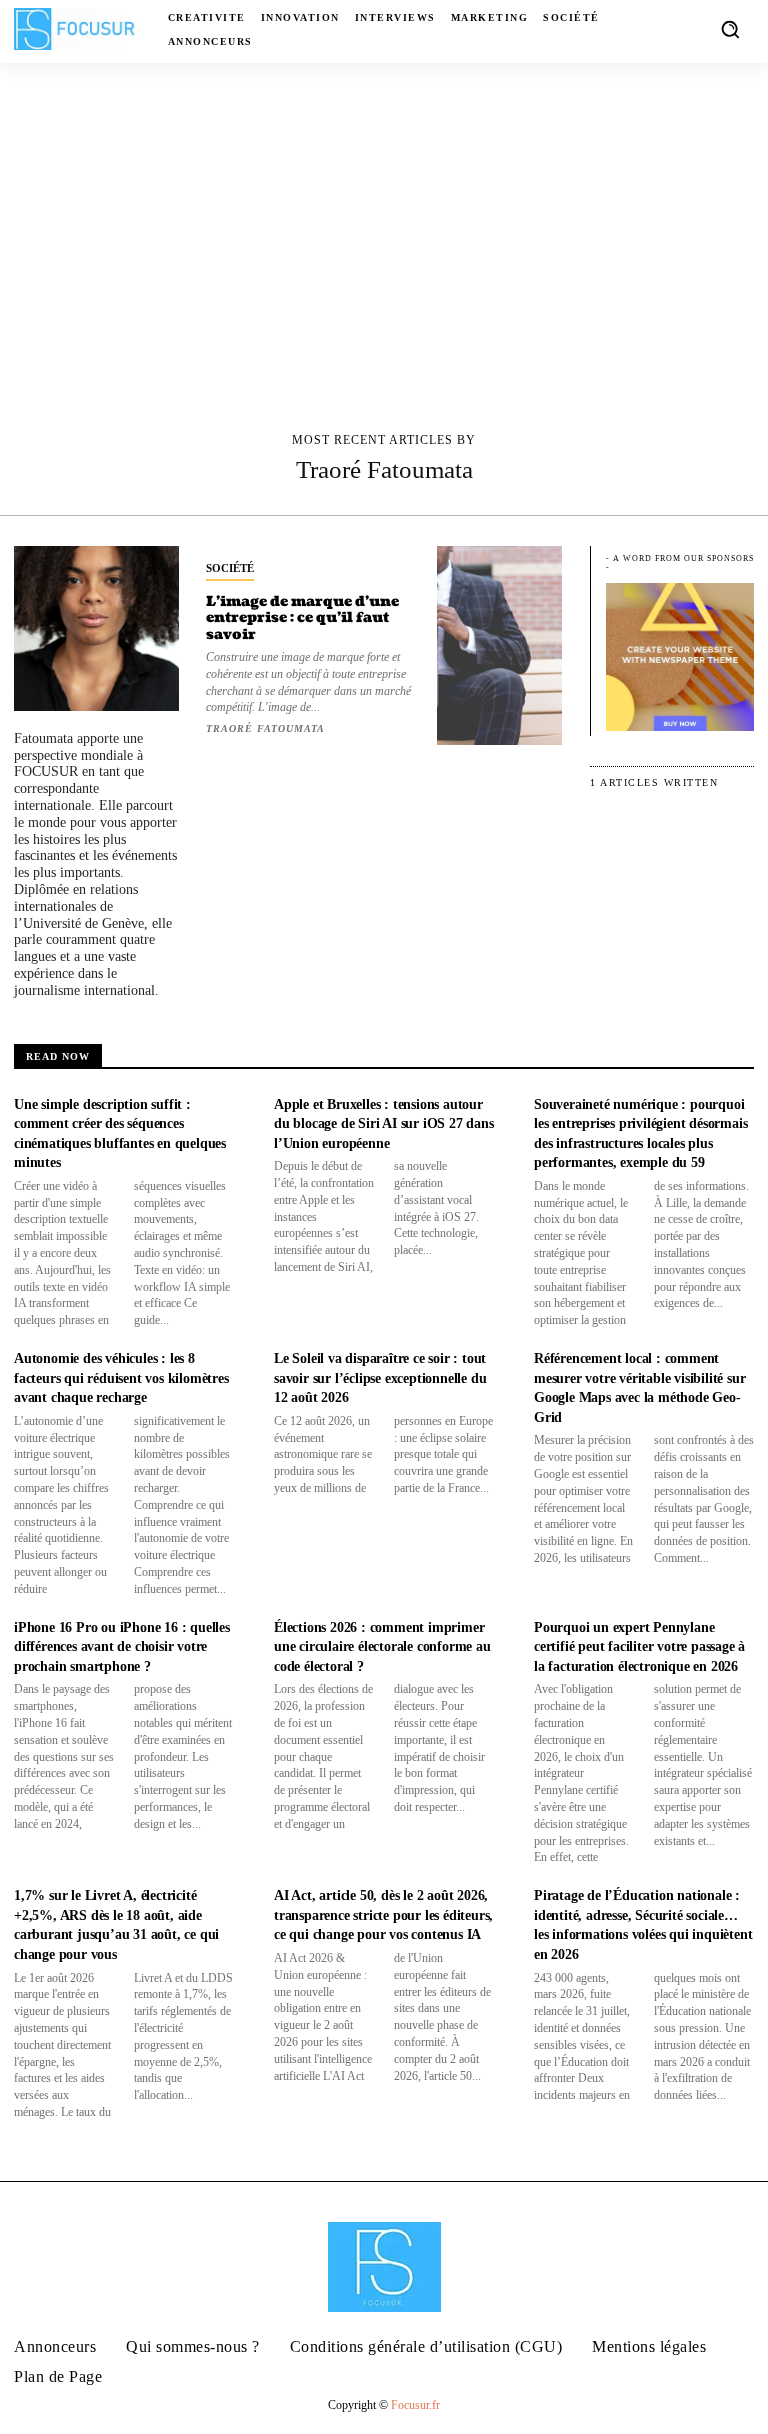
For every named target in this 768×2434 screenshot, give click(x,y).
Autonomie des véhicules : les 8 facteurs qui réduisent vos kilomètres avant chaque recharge (121, 1378)
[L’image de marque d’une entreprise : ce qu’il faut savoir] (499, 645)
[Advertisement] (384, 213)
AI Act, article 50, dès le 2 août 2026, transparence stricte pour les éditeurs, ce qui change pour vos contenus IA (383, 1915)
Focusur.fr (415, 2405)
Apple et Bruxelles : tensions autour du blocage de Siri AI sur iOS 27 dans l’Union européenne (384, 1124)
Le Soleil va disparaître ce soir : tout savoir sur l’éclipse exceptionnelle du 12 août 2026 (380, 1378)
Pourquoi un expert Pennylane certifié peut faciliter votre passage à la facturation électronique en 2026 (639, 1647)
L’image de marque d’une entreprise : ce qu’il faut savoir (302, 618)
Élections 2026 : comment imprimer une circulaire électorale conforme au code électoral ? (382, 1647)
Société (230, 568)
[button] (730, 29)
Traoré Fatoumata (265, 728)
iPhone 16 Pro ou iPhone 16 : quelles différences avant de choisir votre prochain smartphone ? (122, 1647)
